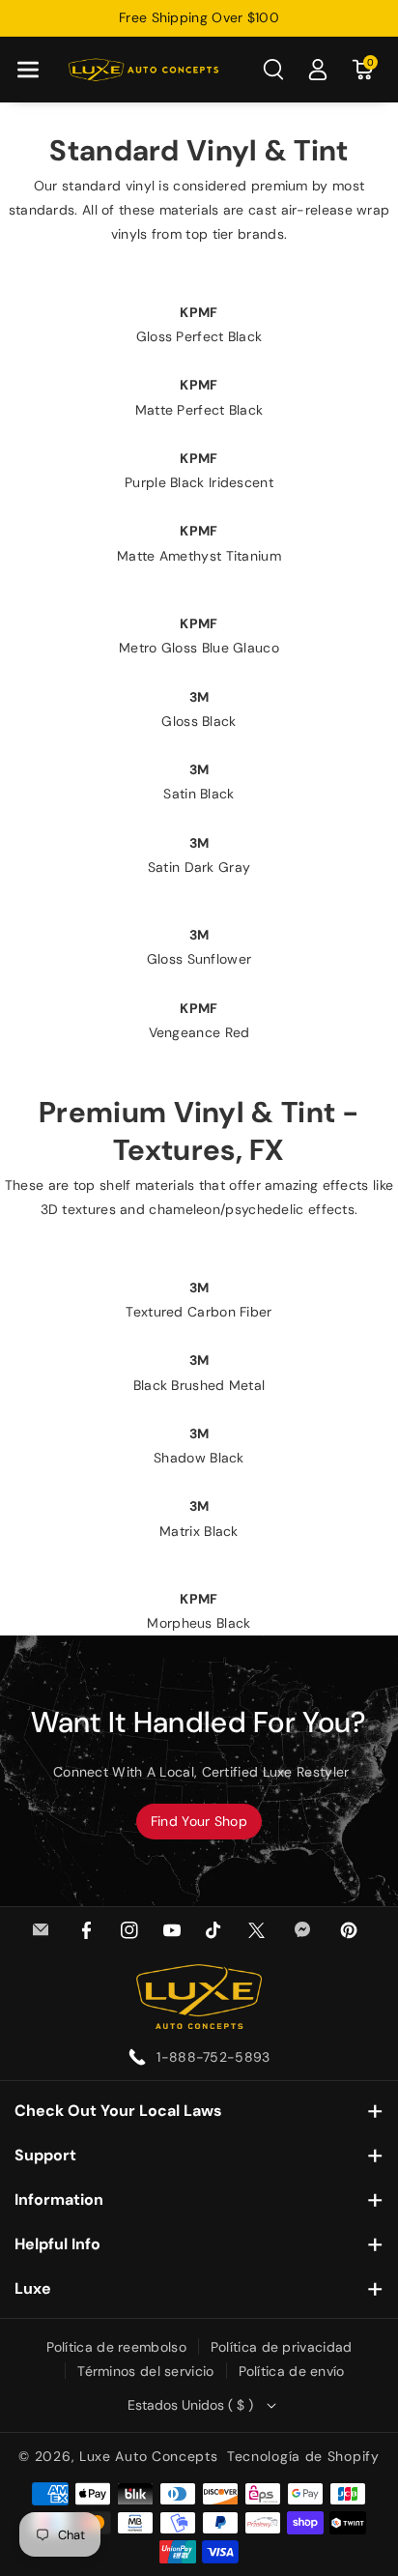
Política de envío (292, 2371)
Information (59, 2200)
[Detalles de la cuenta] (318, 70)
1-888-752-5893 (213, 2057)
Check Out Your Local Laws (118, 2111)
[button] (28, 70)
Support (45, 2155)
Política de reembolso (116, 2347)
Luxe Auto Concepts (149, 2456)
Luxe (33, 2288)
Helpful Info (57, 2244)
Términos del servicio (145, 2371)
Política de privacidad (282, 2347)
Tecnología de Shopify (303, 2456)
